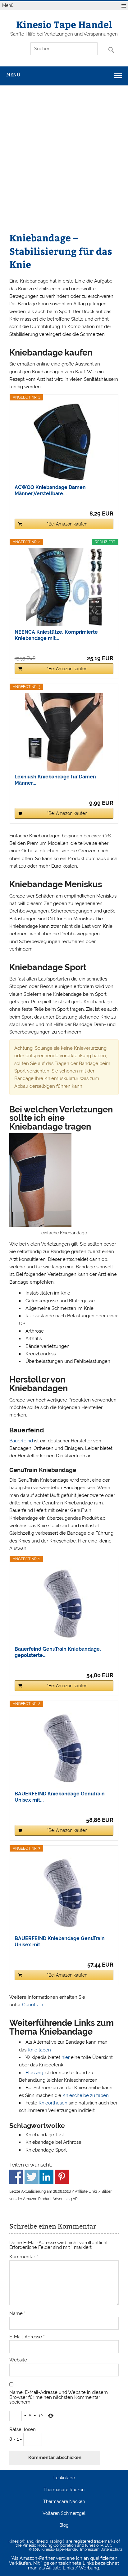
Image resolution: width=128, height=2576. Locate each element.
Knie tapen (39, 2050)
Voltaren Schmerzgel (64, 2514)
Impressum (90, 2549)
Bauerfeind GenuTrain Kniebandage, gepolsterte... (58, 1652)
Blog (64, 2525)
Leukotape (64, 2478)
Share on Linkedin (46, 2177)
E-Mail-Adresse (27, 2337)
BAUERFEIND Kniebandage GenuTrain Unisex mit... (60, 1797)
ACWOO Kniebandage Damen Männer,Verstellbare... (50, 490)
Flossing (34, 2073)
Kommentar (24, 2257)
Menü (8, 5)
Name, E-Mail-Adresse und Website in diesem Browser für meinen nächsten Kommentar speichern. (59, 2397)
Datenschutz (111, 2549)
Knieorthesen (53, 2103)
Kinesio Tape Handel (64, 24)
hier (66, 2057)
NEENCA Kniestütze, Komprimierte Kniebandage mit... (56, 635)
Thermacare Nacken (64, 2502)
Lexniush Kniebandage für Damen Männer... (55, 780)
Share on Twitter (32, 2177)
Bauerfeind (21, 1441)
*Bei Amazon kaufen (67, 524)
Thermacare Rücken (64, 2490)
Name (17, 2314)
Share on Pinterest (62, 2177)
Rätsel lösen (23, 2430)
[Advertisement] (64, 163)
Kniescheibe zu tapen (86, 2095)
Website (18, 2360)
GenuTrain (33, 2005)
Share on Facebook (16, 2177)
